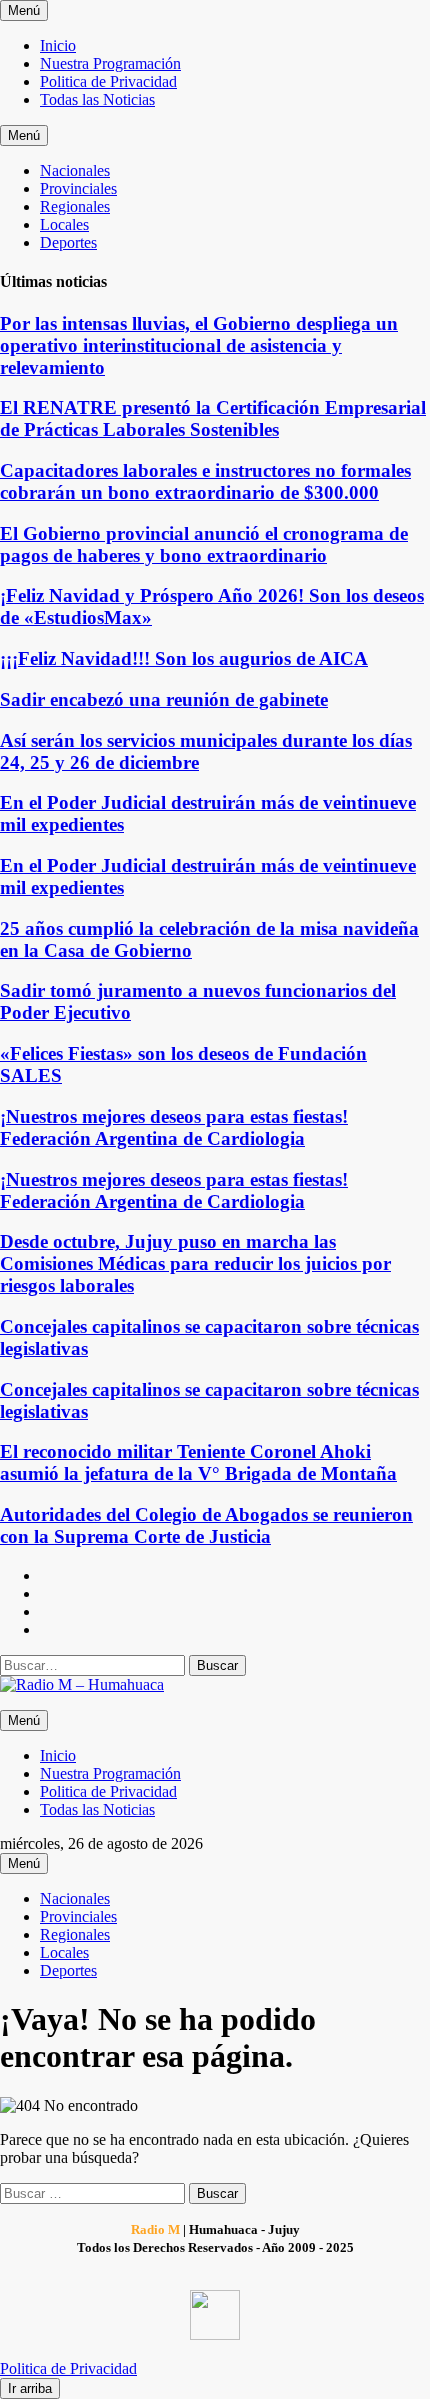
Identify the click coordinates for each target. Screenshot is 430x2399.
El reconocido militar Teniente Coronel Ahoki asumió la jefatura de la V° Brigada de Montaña (198, 1462)
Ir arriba (30, 2388)
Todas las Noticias (97, 99)
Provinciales (78, 188)
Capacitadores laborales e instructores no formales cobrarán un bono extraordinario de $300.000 (205, 481)
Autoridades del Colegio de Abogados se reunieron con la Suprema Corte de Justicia (206, 1525)
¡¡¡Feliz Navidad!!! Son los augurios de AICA (184, 658)
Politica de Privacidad (108, 81)
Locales (64, 224)
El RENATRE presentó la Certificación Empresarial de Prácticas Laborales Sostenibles (213, 418)
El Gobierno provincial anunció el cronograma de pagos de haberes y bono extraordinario (204, 544)
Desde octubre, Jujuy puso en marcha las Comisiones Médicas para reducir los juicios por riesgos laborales (195, 1263)
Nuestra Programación (110, 63)
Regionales (75, 206)
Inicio (58, 45)
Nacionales (75, 170)
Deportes (68, 242)
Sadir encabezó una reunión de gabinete (164, 699)
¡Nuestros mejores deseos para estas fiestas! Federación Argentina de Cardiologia (174, 1127)
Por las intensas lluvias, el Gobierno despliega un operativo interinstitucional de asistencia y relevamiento (199, 345)
